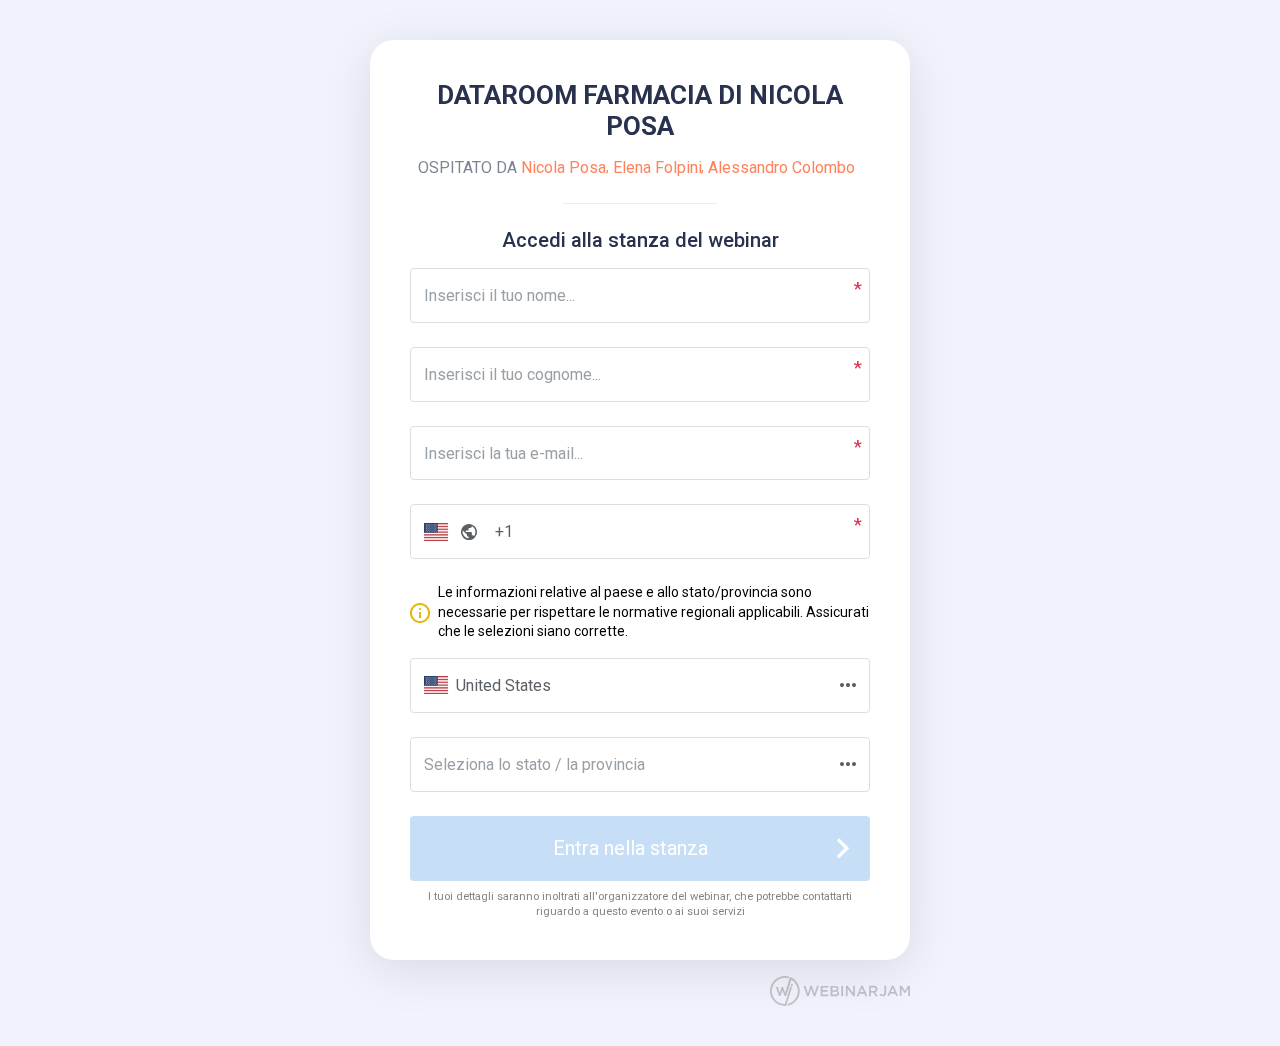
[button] (446, 531)
